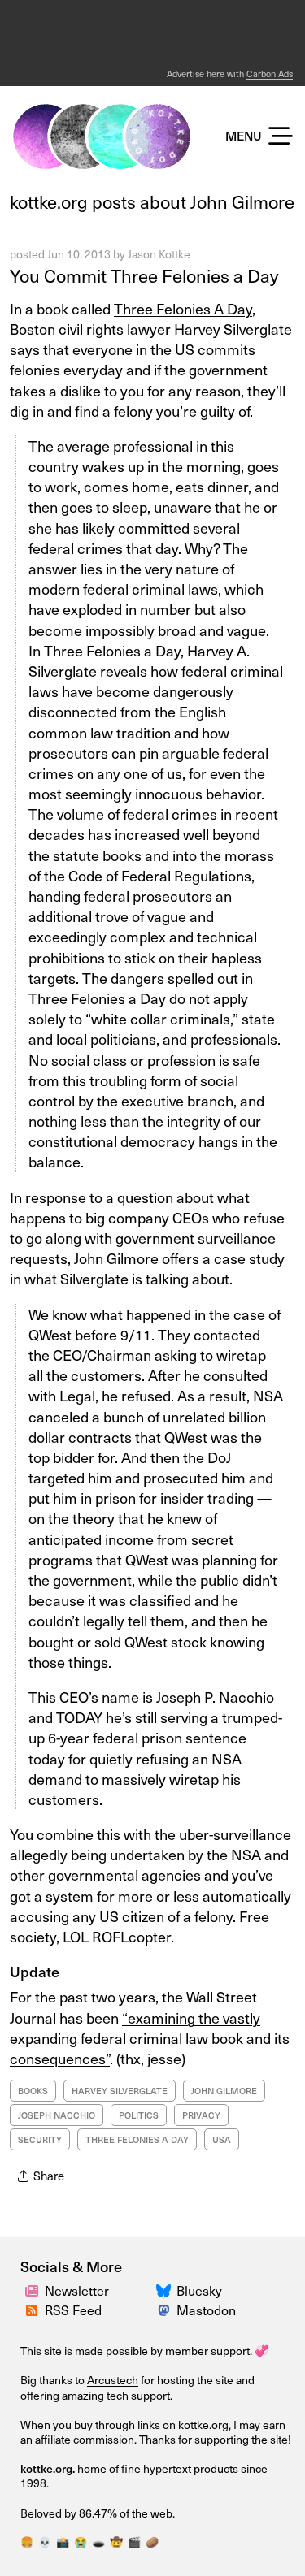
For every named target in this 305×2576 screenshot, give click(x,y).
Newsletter (77, 2290)
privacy (201, 2115)
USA (222, 2139)
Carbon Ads (270, 74)
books (33, 2091)
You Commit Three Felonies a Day (144, 275)
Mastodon (206, 2310)
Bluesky (199, 2290)
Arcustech (113, 2380)
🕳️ (98, 2541)
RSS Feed (73, 2310)
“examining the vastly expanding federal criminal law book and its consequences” (150, 2038)
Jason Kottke (159, 254)
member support (207, 2351)
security (40, 2139)
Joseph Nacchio (57, 2115)
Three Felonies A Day (183, 308)
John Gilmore (224, 2091)
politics (139, 2115)
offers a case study (223, 1258)
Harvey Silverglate (120, 2091)
